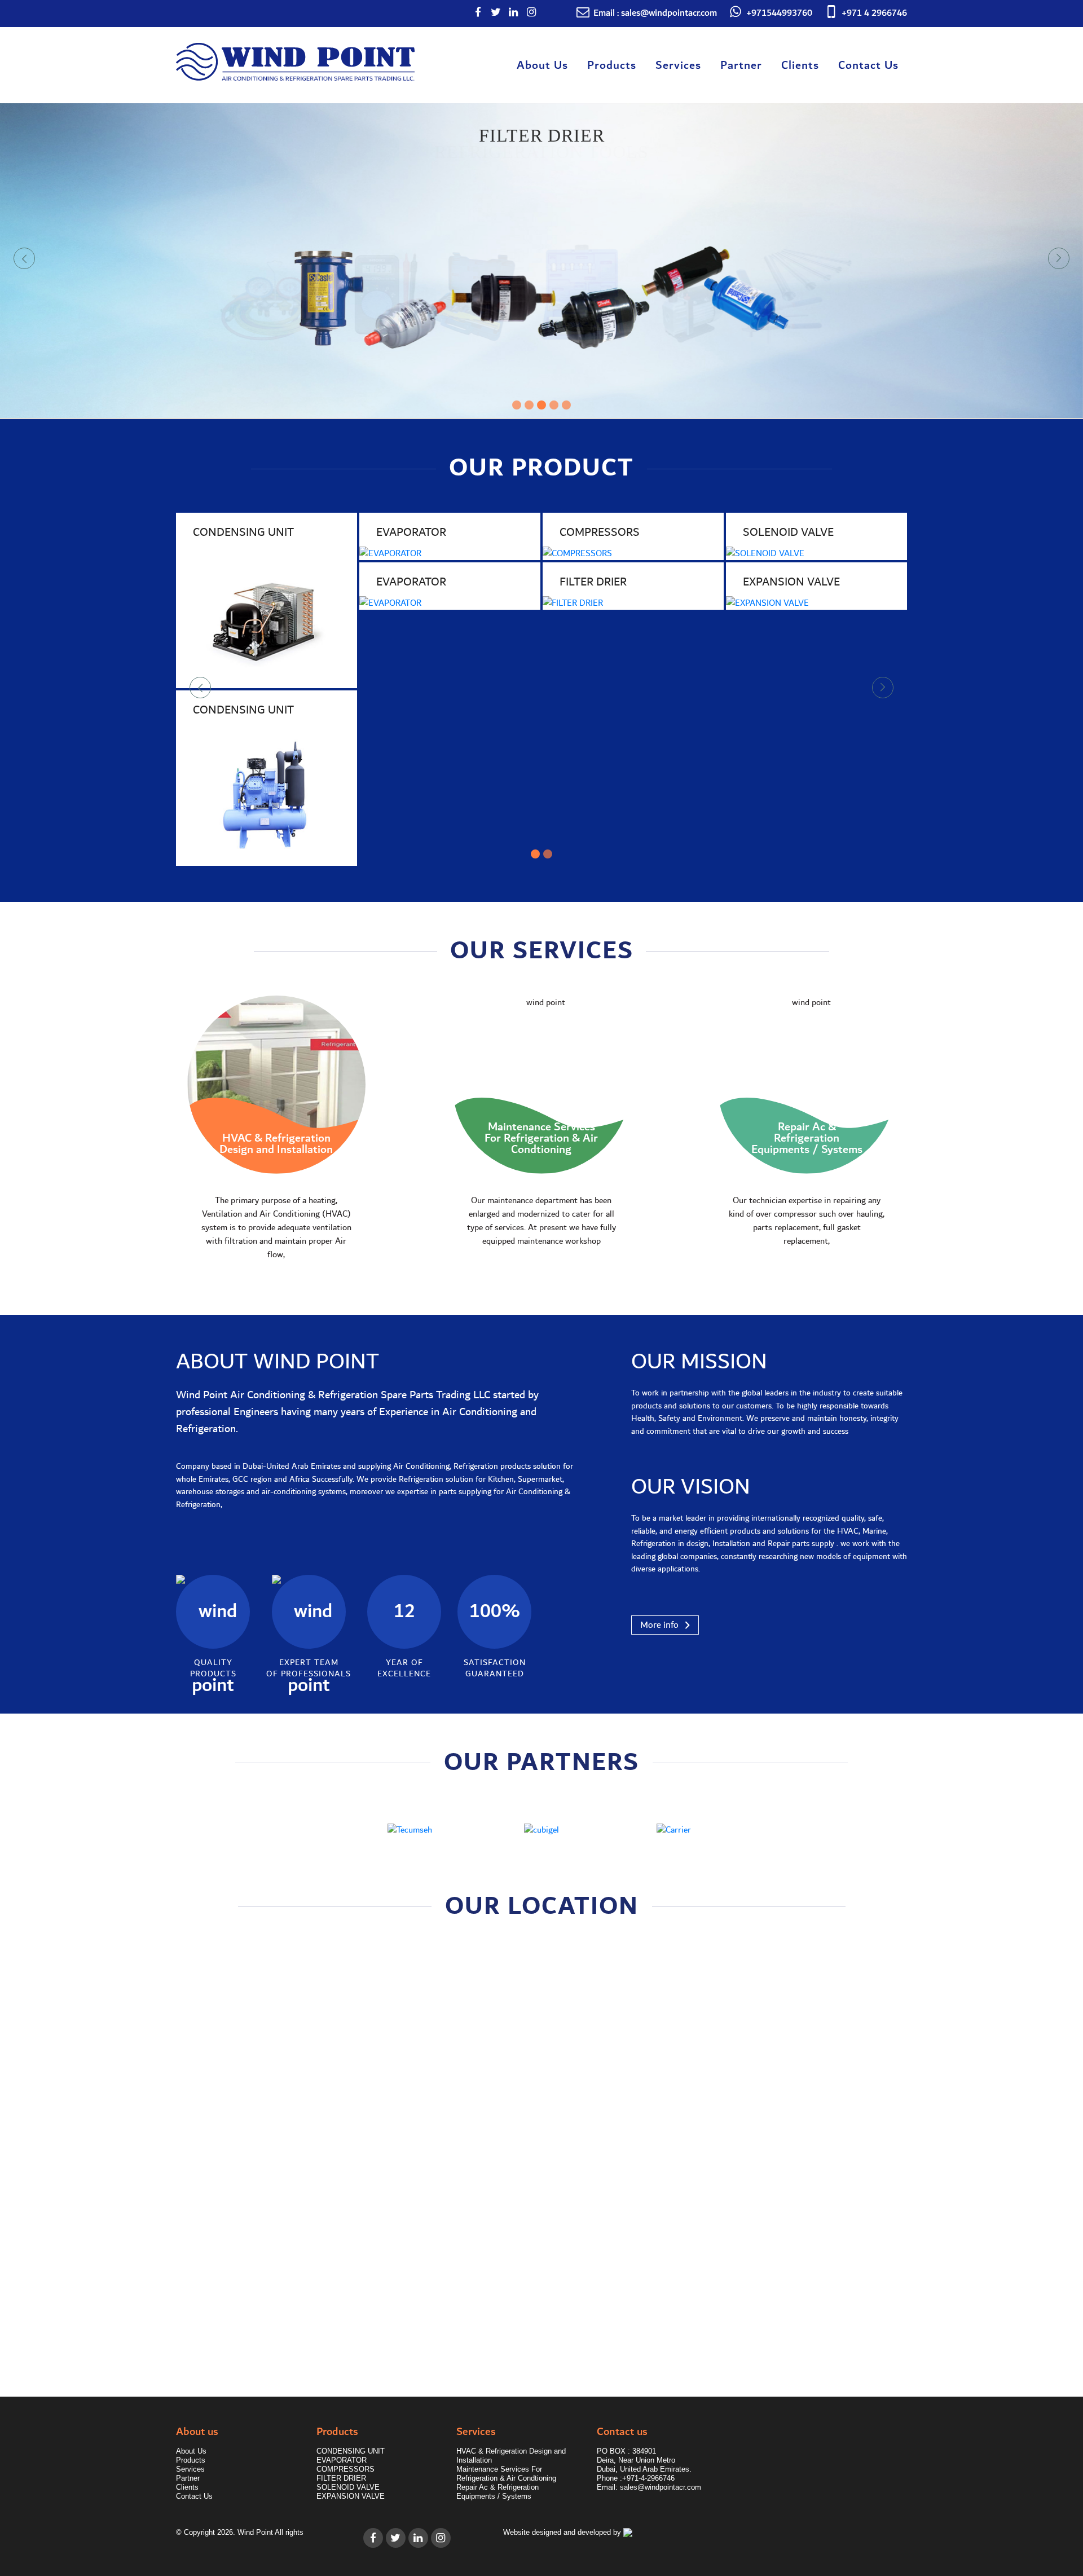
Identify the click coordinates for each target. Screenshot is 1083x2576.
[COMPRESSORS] (633, 553)
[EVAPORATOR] (450, 553)
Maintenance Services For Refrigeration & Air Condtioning (506, 2474)
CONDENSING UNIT (351, 2451)
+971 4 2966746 (874, 13)
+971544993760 (779, 13)
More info (659, 1624)
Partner (741, 65)
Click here (218, 2300)
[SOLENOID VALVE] (816, 553)
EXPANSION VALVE (351, 2496)
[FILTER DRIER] (633, 603)
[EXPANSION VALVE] (816, 603)
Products (612, 65)
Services (678, 65)
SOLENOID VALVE (348, 2487)
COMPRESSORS (345, 2469)
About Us (542, 65)
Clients (800, 65)
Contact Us (868, 65)
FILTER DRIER (341, 2478)
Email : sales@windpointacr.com (655, 13)
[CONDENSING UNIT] (267, 617)
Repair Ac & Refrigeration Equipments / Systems (498, 2492)
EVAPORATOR (342, 2460)
